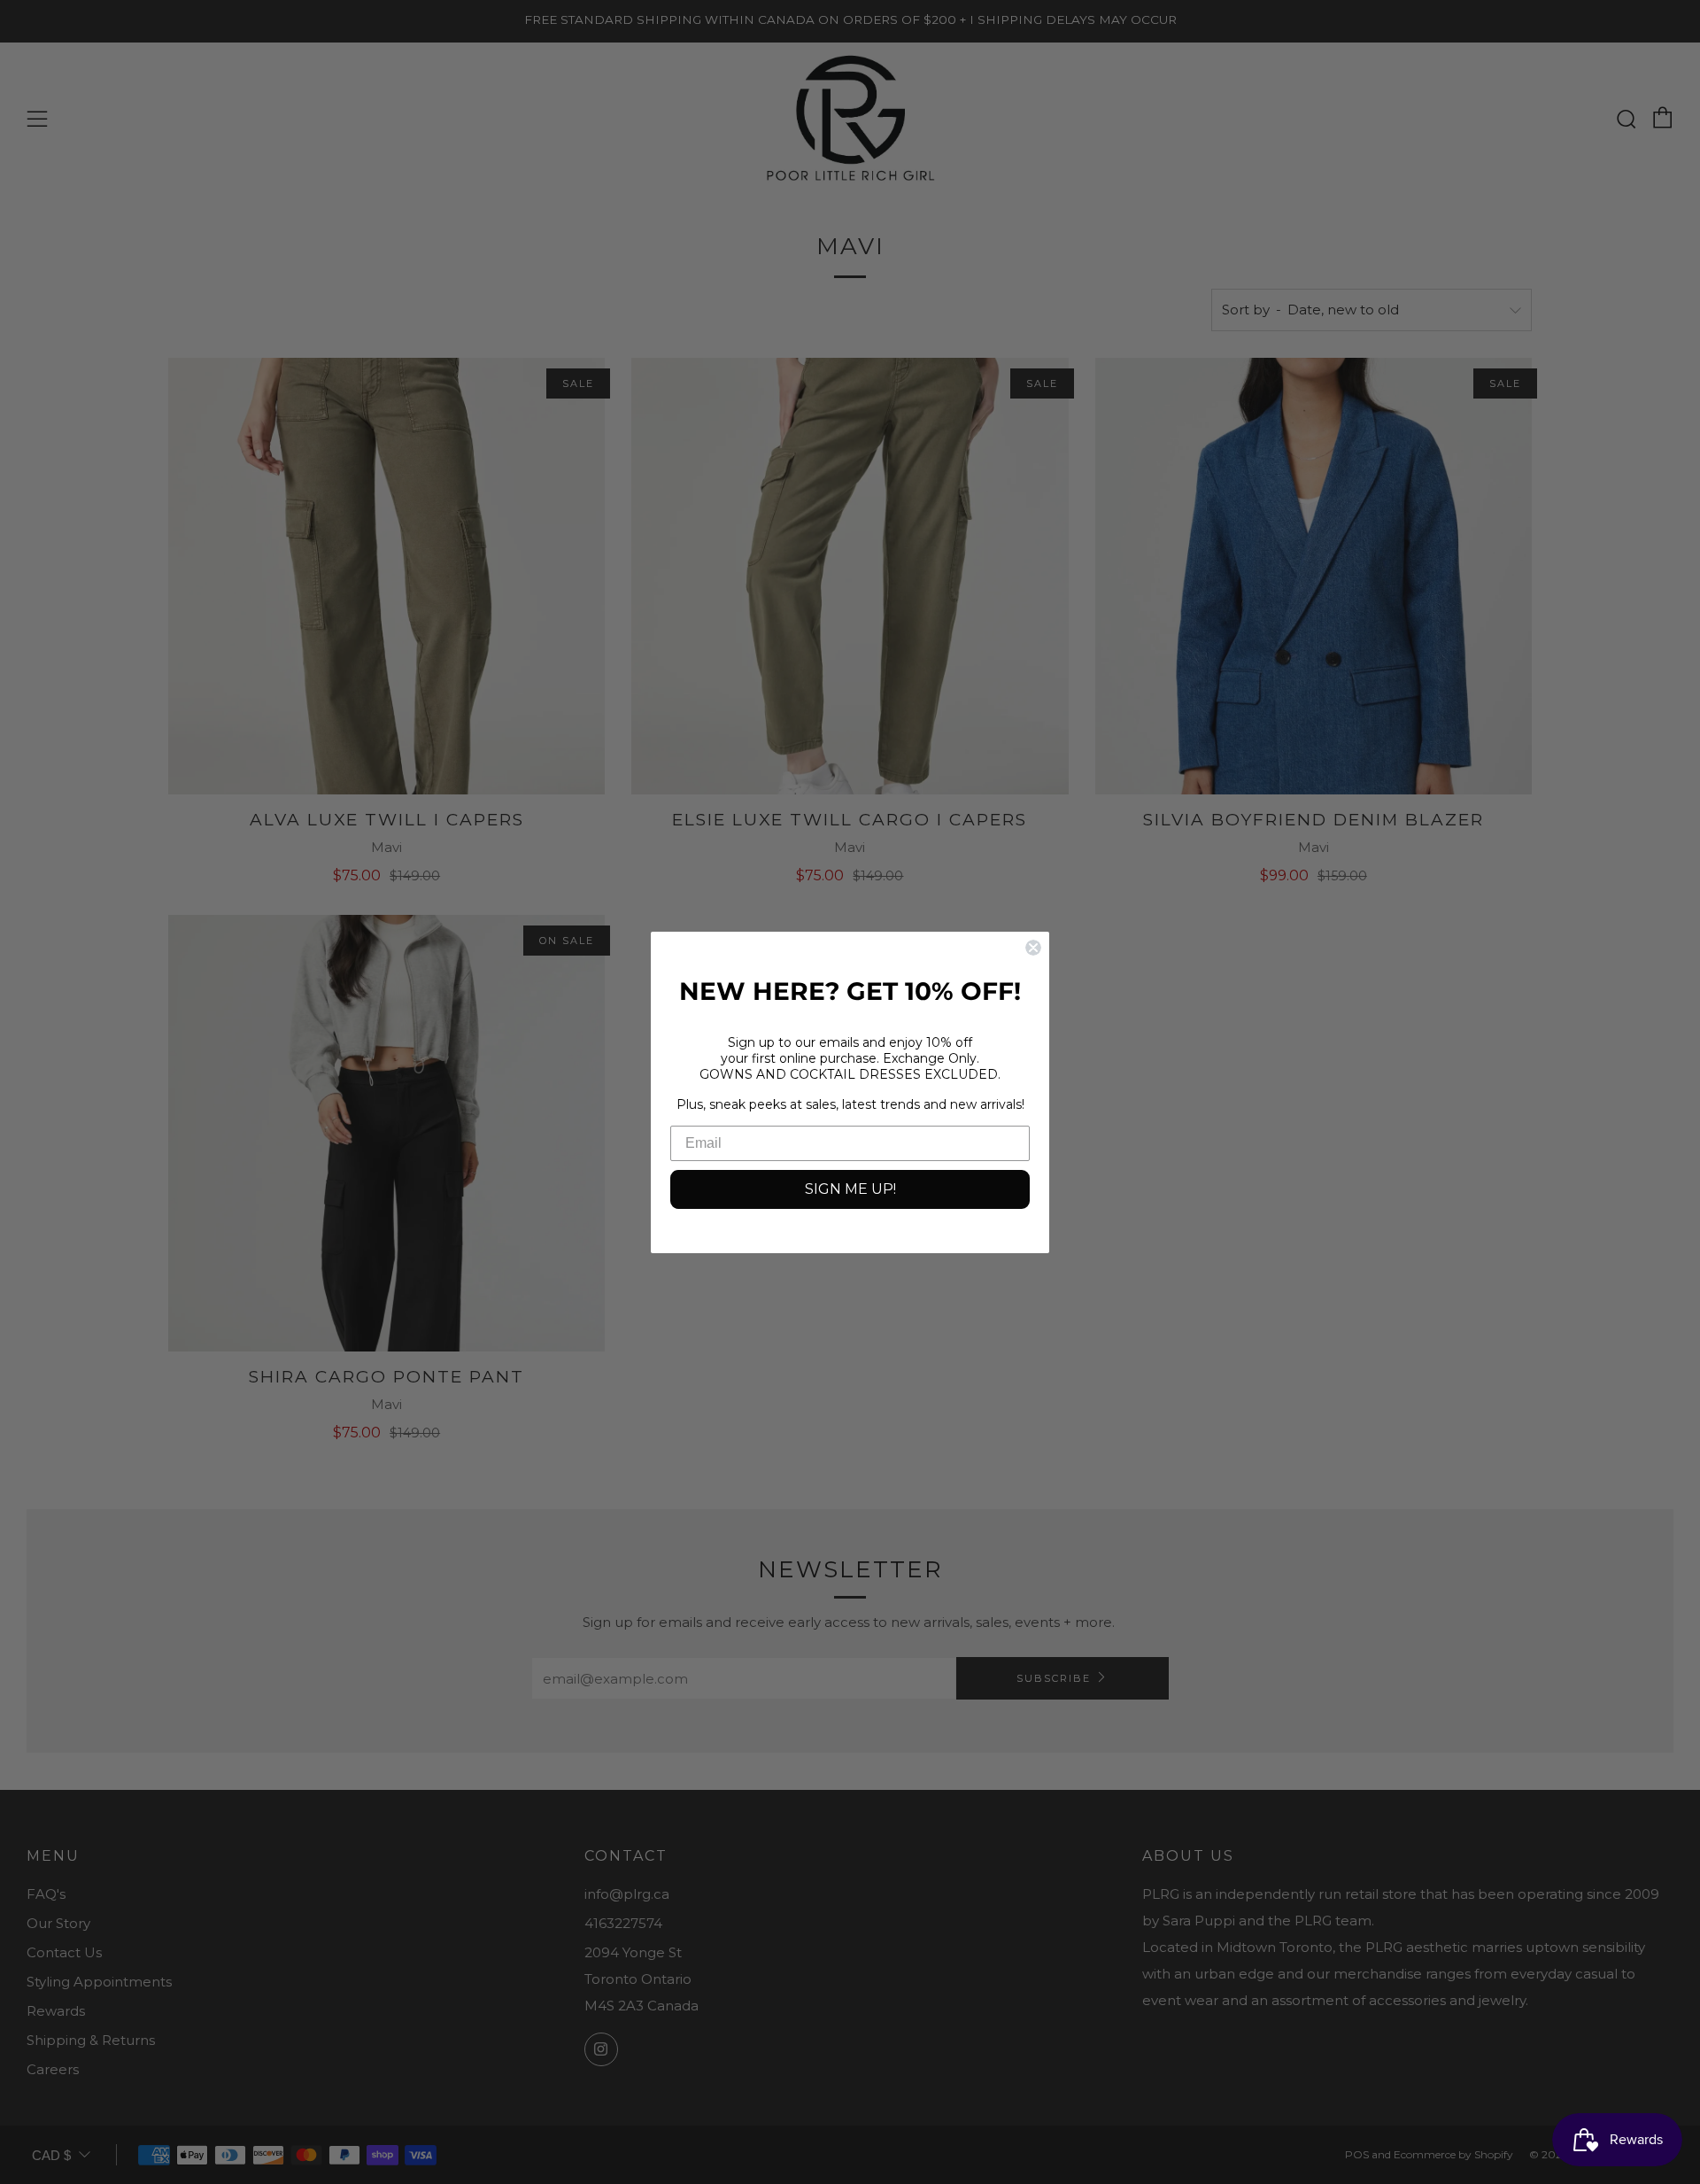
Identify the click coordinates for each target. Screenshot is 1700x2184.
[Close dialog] (1033, 948)
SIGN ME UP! (850, 1189)
